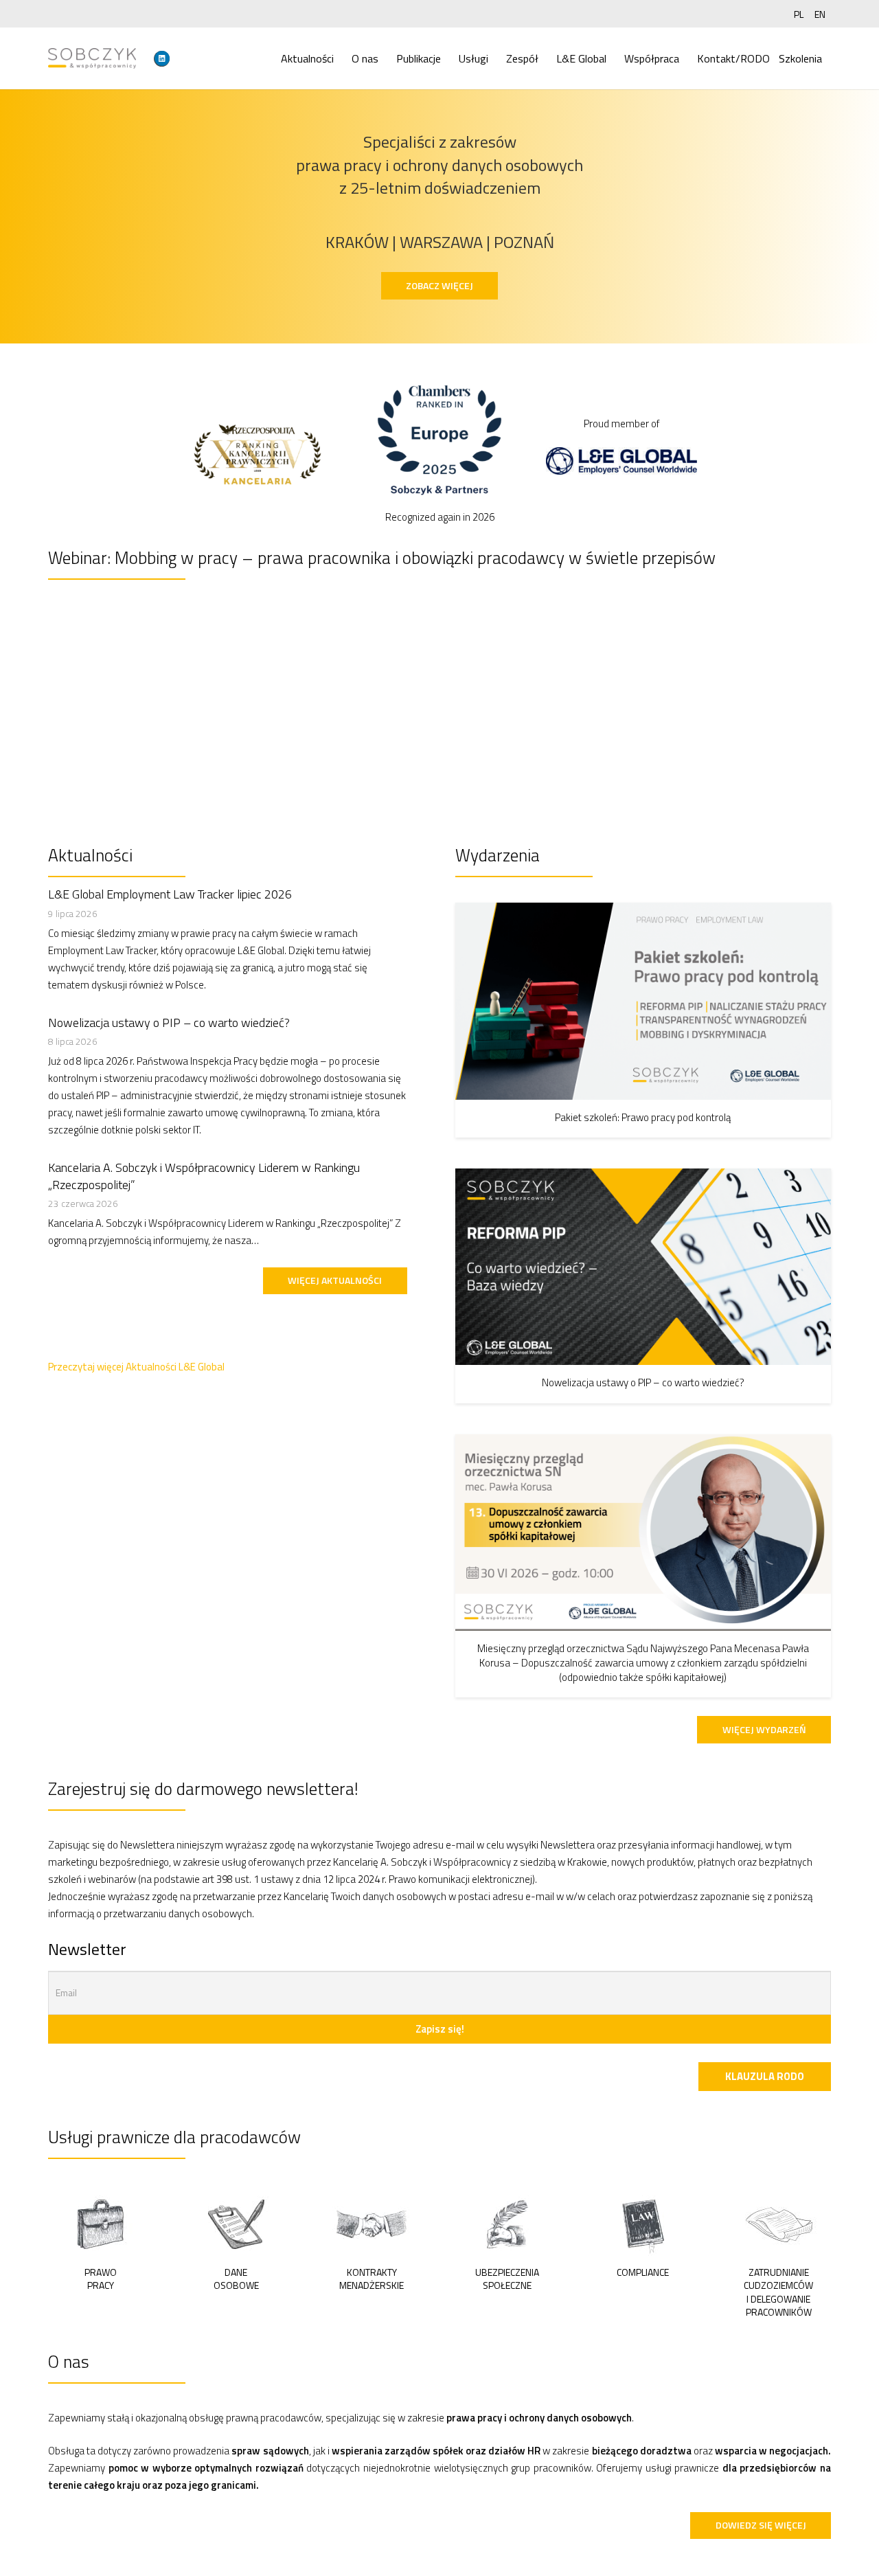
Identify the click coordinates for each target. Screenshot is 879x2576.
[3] (372, 2222)
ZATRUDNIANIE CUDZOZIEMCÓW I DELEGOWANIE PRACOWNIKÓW (778, 2292)
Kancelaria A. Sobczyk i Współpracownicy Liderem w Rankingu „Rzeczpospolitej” (204, 1176)
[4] (507, 2222)
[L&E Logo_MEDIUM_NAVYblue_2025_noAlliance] (621, 461)
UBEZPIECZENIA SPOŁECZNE (507, 2279)
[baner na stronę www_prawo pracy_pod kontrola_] (439, 701)
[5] (643, 2222)
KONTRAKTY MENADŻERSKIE (372, 2279)
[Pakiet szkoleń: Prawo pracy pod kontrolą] (643, 1001)
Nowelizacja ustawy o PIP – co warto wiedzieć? (169, 1023)
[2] (236, 2222)
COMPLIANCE (643, 2272)
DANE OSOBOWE (236, 2279)
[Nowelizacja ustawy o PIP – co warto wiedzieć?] (643, 1267)
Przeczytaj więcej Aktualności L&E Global (136, 1367)
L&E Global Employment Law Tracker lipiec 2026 (170, 894)
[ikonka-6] (778, 2222)
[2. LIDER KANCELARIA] (258, 453)
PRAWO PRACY (101, 2279)
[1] (100, 2222)
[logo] (92, 58)
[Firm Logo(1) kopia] (439, 445)
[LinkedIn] (162, 58)
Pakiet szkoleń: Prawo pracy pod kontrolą (643, 1117)
